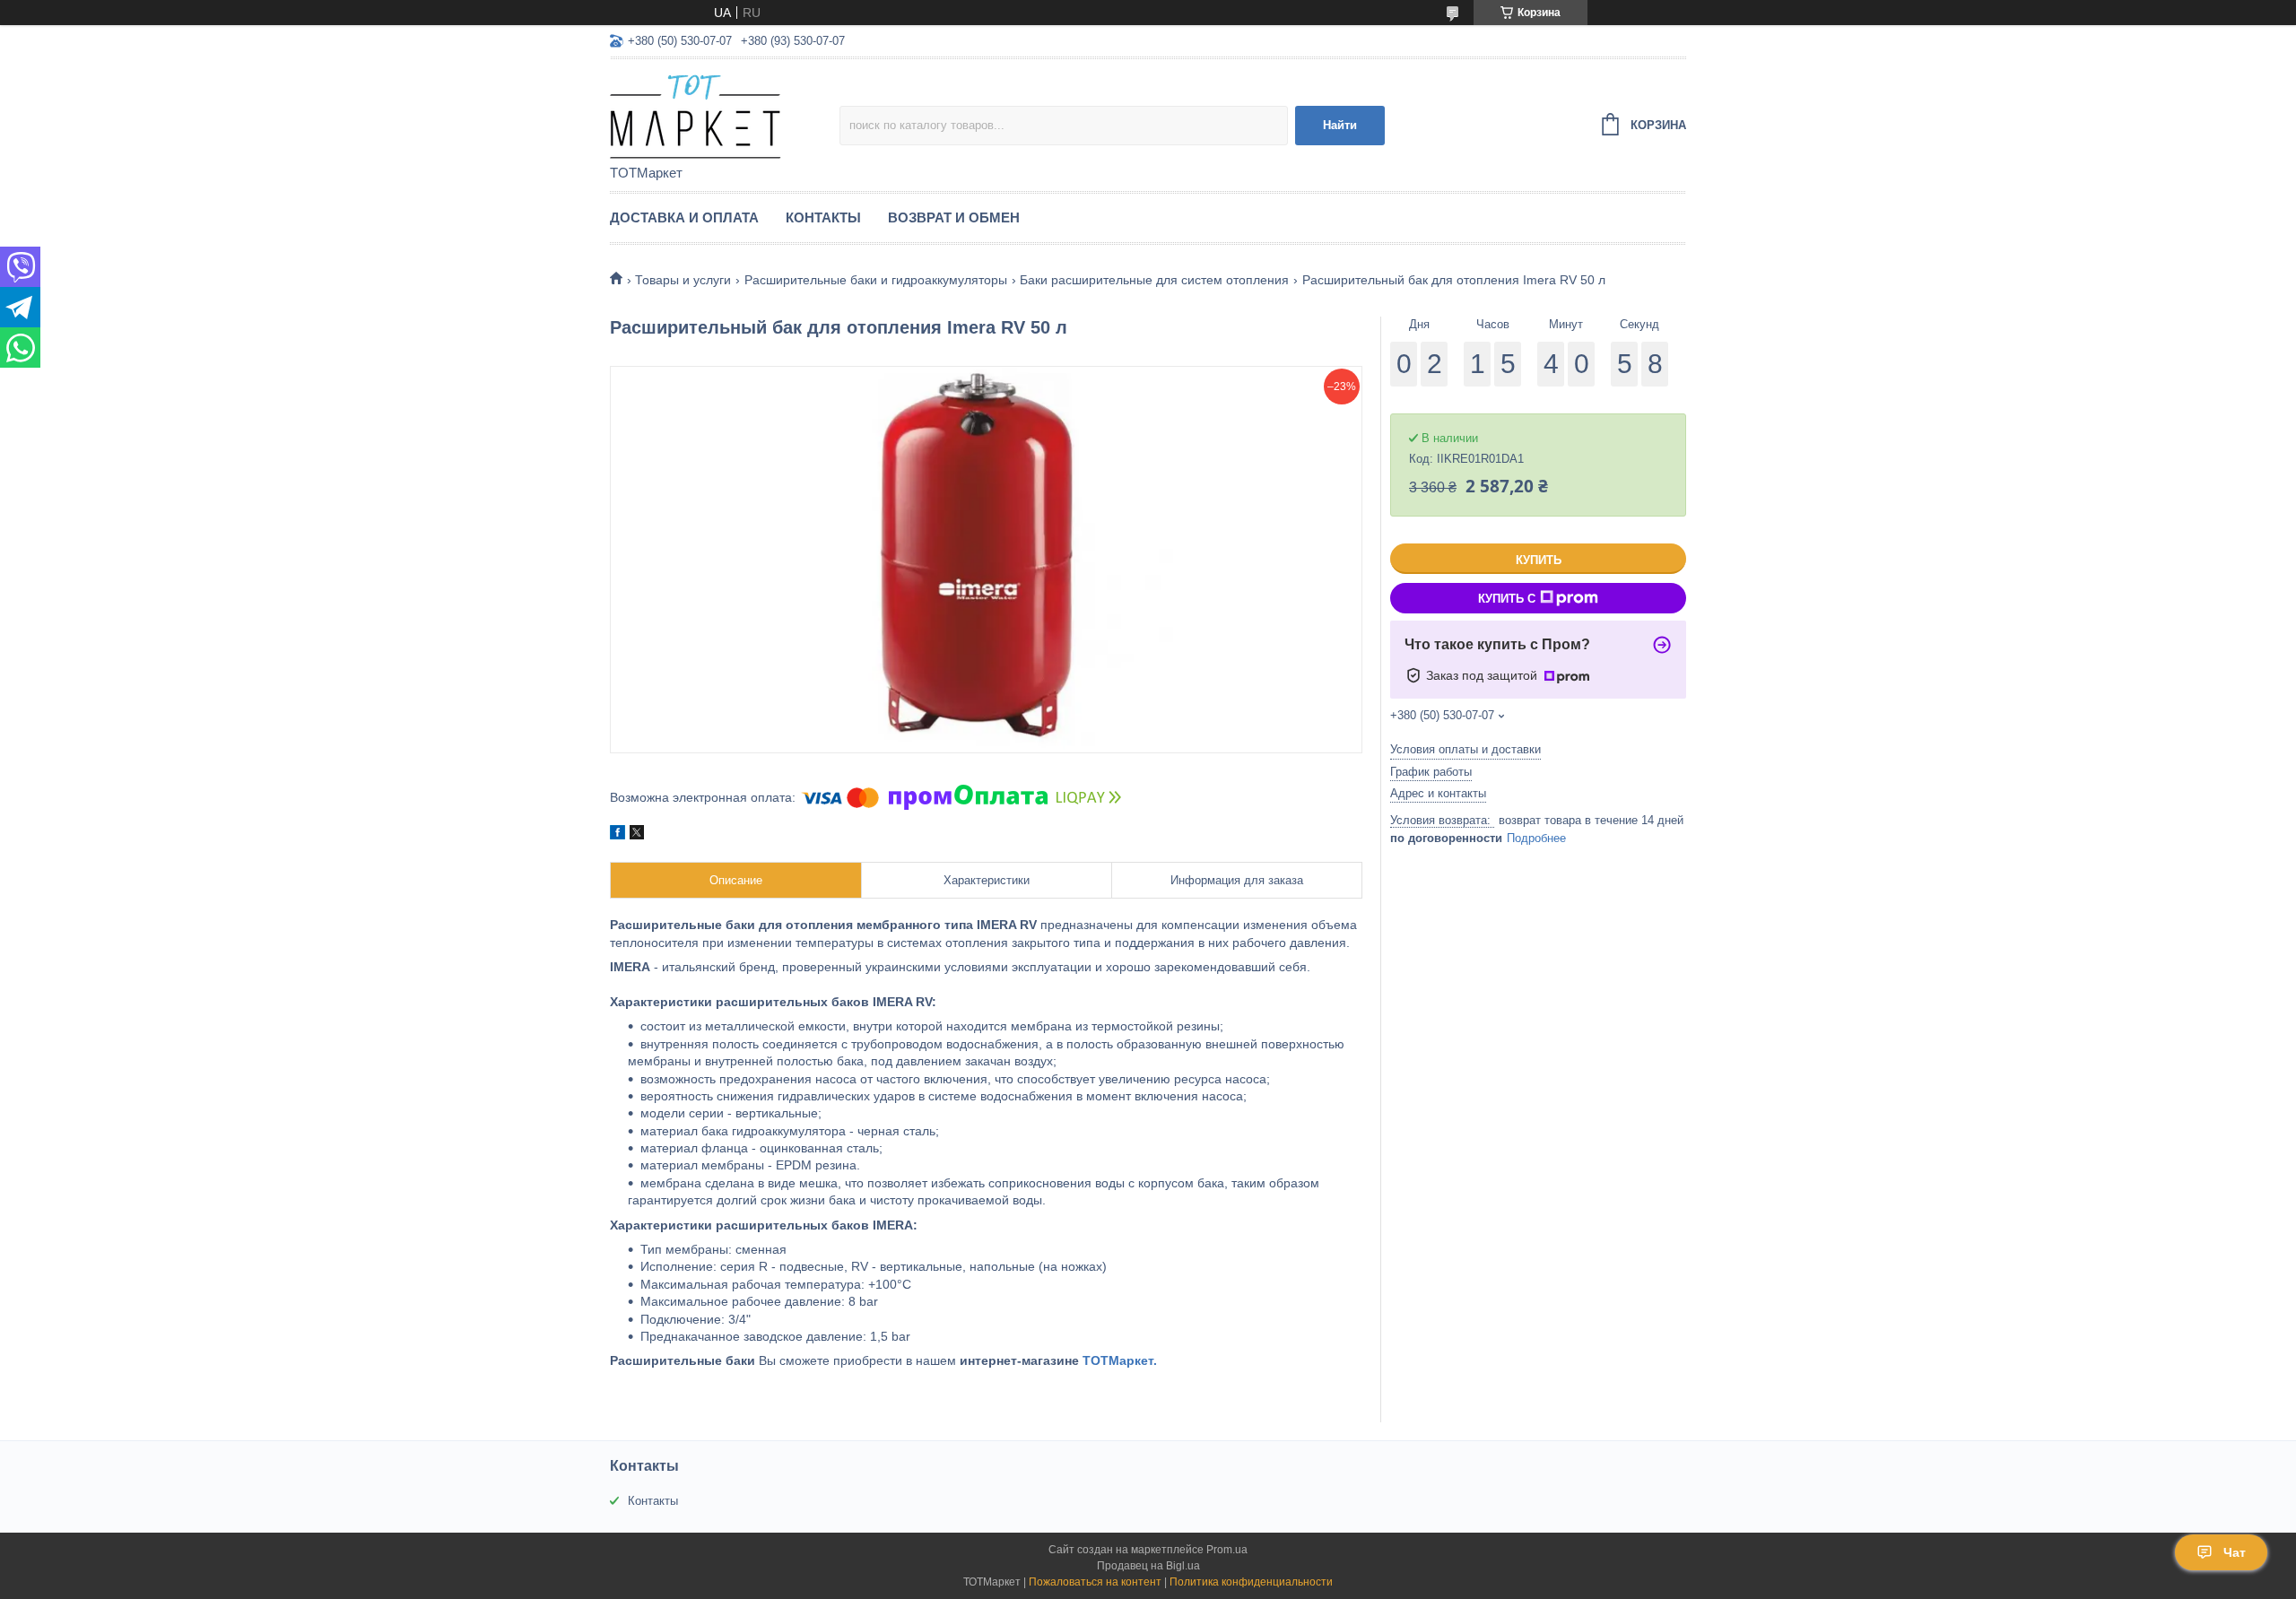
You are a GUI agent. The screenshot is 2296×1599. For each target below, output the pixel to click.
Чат (2235, 1552)
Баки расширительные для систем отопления (1154, 280)
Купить (1539, 560)
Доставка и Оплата (684, 217)
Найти (1340, 125)
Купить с (1507, 599)
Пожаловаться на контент (1095, 1582)
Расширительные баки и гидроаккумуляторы (876, 280)
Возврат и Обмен (954, 217)
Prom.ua (1227, 1550)
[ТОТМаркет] (725, 113)
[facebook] (617, 835)
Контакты (823, 217)
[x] (637, 835)
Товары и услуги (683, 280)
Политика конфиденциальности (1251, 1582)
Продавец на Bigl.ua (1148, 1566)
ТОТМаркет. (1120, 1360)
